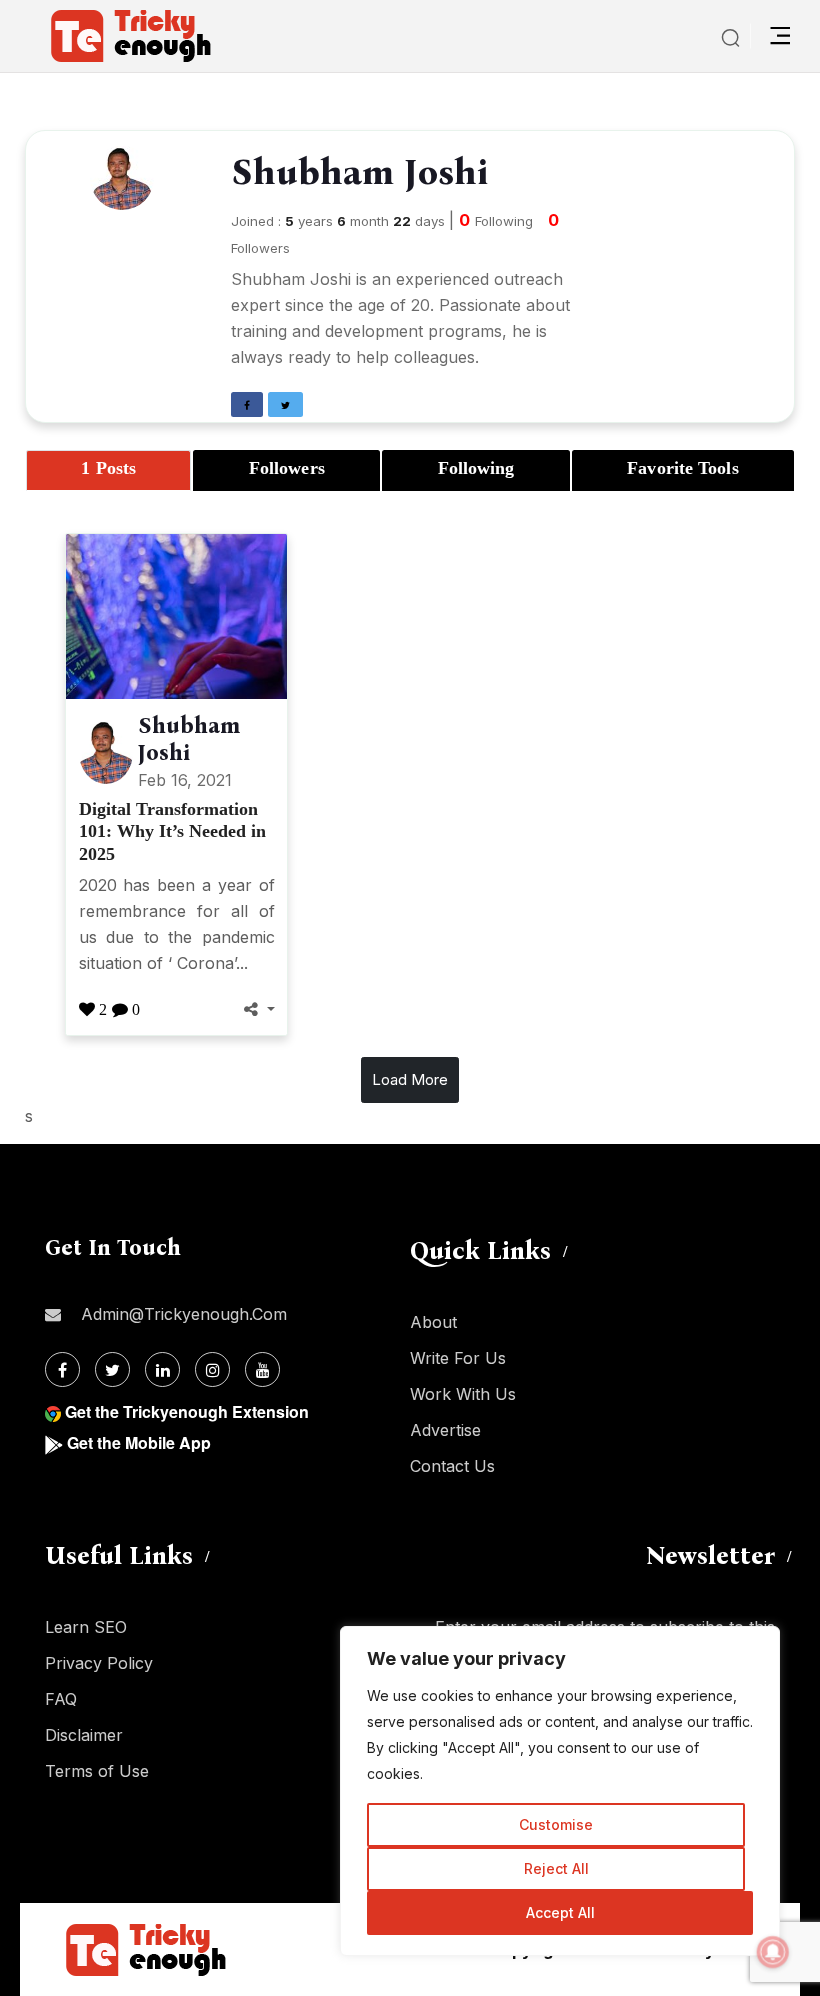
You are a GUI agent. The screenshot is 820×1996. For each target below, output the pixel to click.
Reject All (556, 1868)
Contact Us (452, 1466)
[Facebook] (62, 1369)
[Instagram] (212, 1369)
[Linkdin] (162, 1369)
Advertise (445, 1430)
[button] (247, 404)
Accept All (560, 1912)
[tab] (108, 470)
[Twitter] (112, 1369)
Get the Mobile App (139, 1442)
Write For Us (458, 1358)
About (433, 1322)
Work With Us (463, 1394)
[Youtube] (262, 1369)
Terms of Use (97, 1771)
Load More (410, 1079)
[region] (560, 1791)
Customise (556, 1824)
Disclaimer (84, 1735)
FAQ (61, 1699)
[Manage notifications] (773, 1952)
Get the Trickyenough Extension (187, 1411)
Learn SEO (86, 1627)
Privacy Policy (99, 1663)
